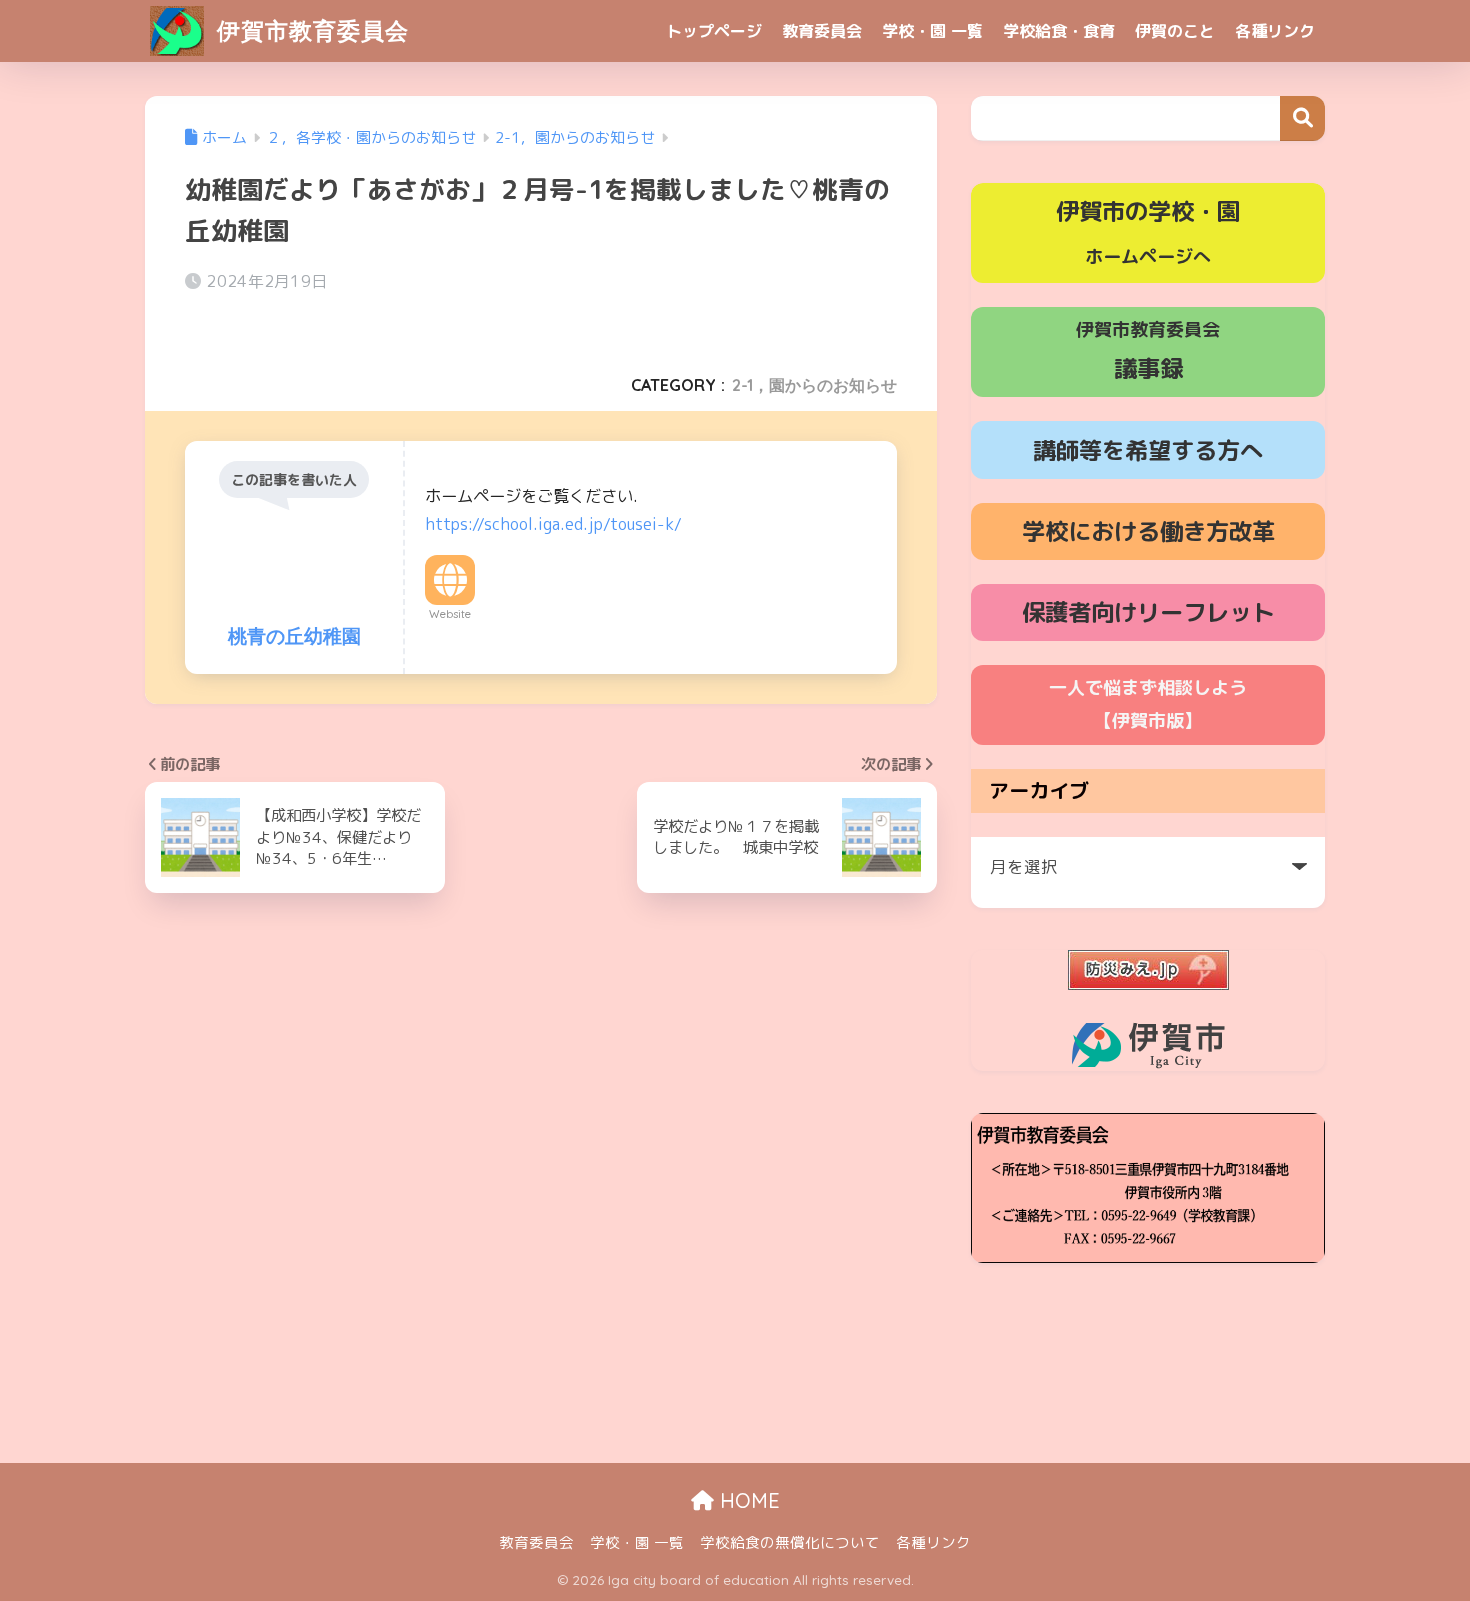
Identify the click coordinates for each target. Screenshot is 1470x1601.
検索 (1302, 118)
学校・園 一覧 (932, 31)
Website (450, 614)
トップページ (714, 31)
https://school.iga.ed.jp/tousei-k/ (553, 524)
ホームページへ (1148, 232)
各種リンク (1275, 31)
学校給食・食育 (1059, 31)
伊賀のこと (1175, 31)
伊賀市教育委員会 (309, 30)
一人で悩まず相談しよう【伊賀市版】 (1148, 704)
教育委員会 (822, 31)
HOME (747, 1500)
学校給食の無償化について (790, 1542)
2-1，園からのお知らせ (814, 385)
